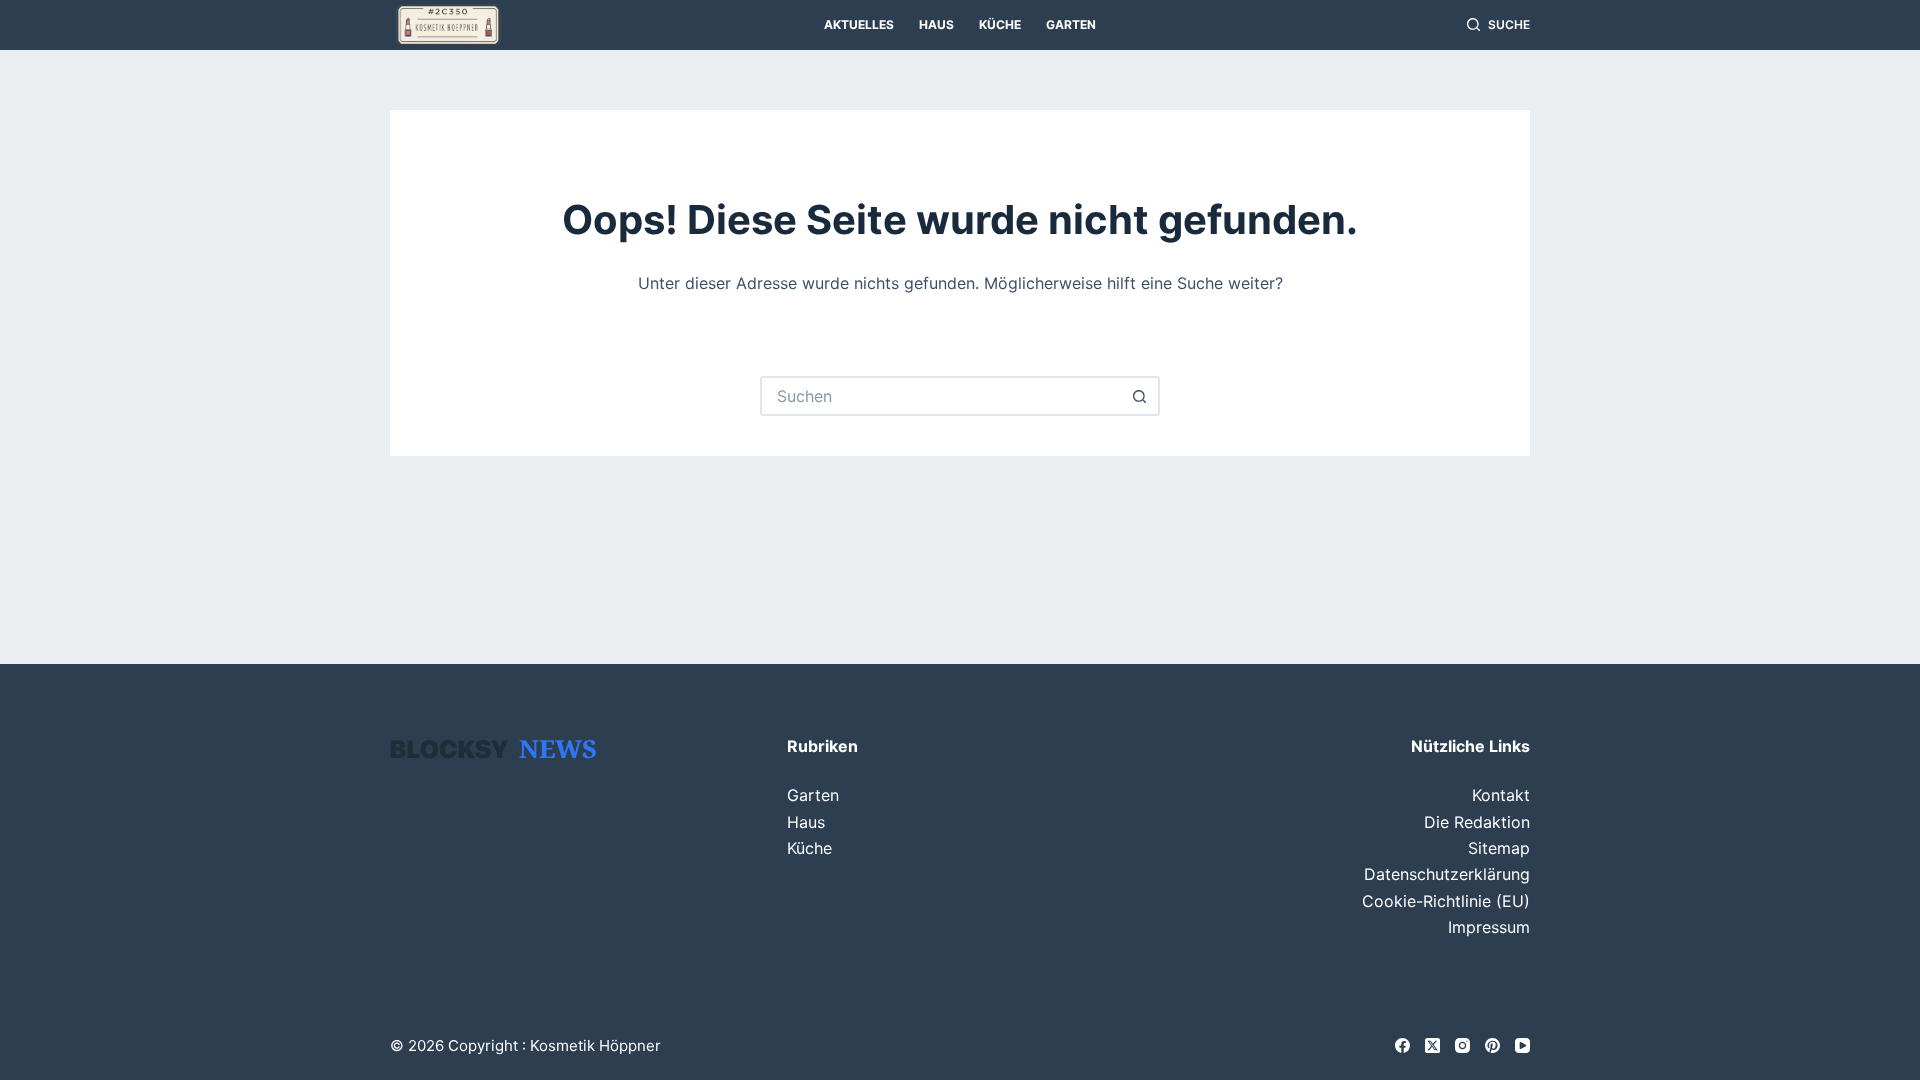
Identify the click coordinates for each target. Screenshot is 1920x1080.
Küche (1000, 24)
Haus (936, 24)
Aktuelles (859, 24)
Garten (1071, 24)
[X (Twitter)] (1432, 1045)
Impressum (1489, 927)
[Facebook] (1402, 1045)
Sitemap (1499, 848)
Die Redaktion (1477, 822)
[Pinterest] (1492, 1045)
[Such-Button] (1140, 396)
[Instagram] (1462, 1045)
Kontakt (1501, 795)
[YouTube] (1522, 1045)
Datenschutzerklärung (1447, 874)
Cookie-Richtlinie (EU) (1446, 901)
